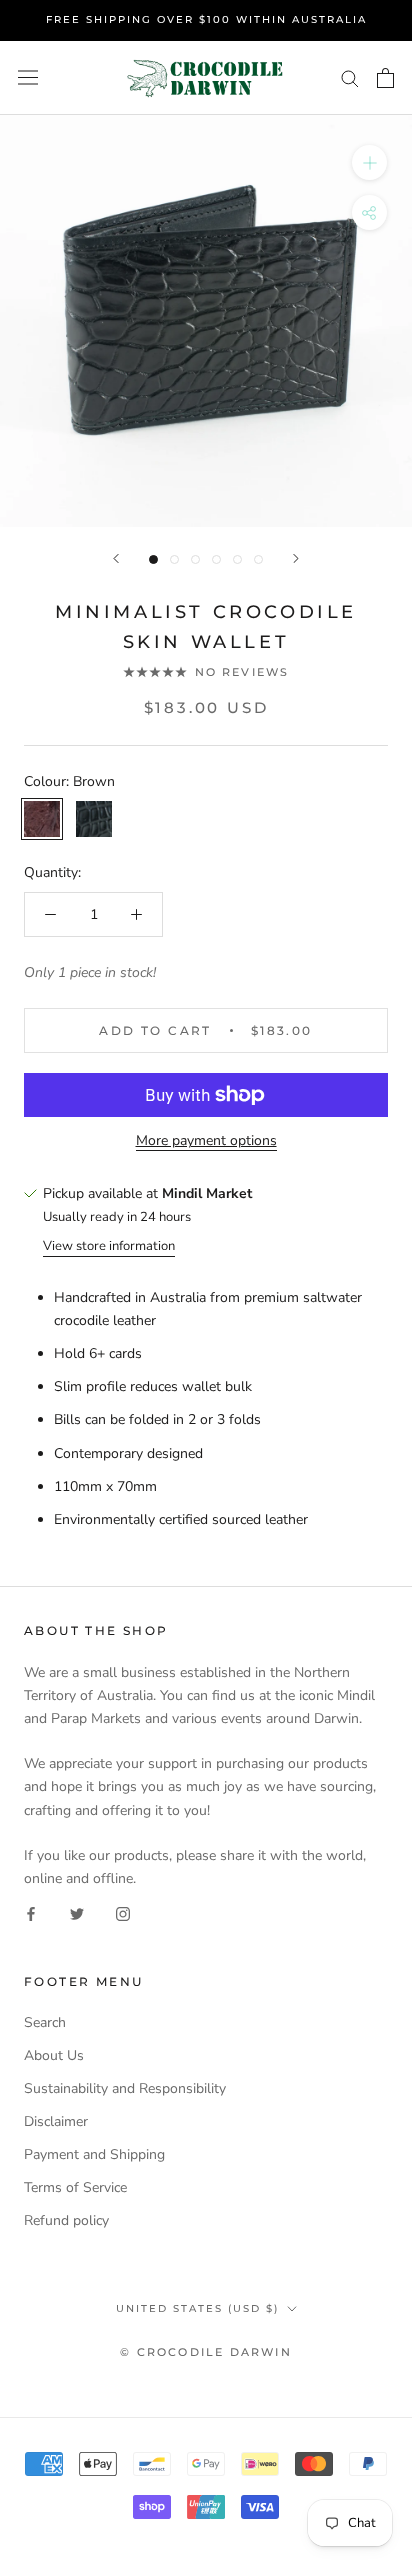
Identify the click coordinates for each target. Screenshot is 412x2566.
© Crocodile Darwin (206, 2352)
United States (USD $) (197, 2308)
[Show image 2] (174, 559)
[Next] (296, 558)
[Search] (350, 77)
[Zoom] (369, 162)
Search (45, 2022)
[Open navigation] (28, 77)
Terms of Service (75, 2187)
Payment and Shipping (94, 2154)
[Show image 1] (153, 559)
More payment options (206, 1140)
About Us (54, 2055)
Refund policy (66, 2220)
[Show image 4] (216, 559)
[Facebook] (31, 1912)
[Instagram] (123, 1912)
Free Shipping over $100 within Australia (206, 19)
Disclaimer (56, 2121)
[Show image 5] (237, 559)
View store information (109, 1246)
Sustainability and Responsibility (125, 2088)
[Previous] (116, 558)
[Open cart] (385, 78)
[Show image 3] (195, 559)
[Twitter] (77, 1912)
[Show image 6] (258, 559)
